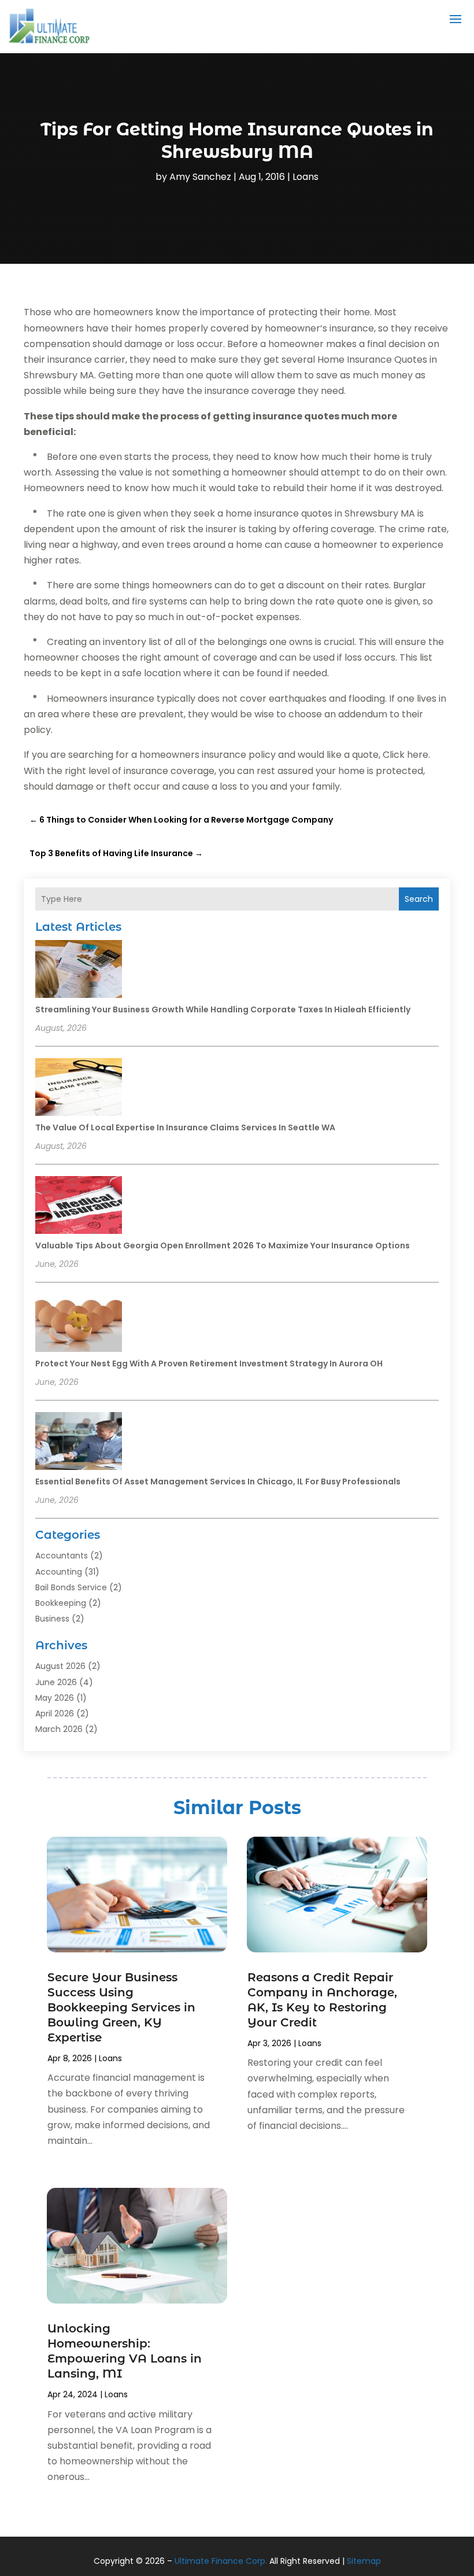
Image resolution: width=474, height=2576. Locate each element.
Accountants (62, 1556)
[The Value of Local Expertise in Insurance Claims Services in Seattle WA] (79, 1089)
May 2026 (55, 1698)
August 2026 (60, 1666)
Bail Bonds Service (71, 1587)
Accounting (59, 1572)
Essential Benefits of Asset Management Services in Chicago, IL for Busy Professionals (218, 1482)
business (52, 1619)
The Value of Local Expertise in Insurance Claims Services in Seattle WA (185, 1127)
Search (419, 899)
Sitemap (364, 2561)
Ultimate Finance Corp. (221, 2561)
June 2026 (56, 1682)
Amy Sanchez (200, 177)
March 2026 (59, 1729)
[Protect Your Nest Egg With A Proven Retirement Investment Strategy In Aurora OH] (79, 1325)
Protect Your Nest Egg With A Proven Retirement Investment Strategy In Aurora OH (209, 1363)
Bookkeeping (61, 1603)
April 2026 (55, 1713)
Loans (305, 177)
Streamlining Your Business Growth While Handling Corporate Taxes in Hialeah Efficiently (223, 1009)
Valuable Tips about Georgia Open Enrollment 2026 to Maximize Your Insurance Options (223, 1245)
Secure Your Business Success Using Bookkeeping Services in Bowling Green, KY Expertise (121, 2007)
